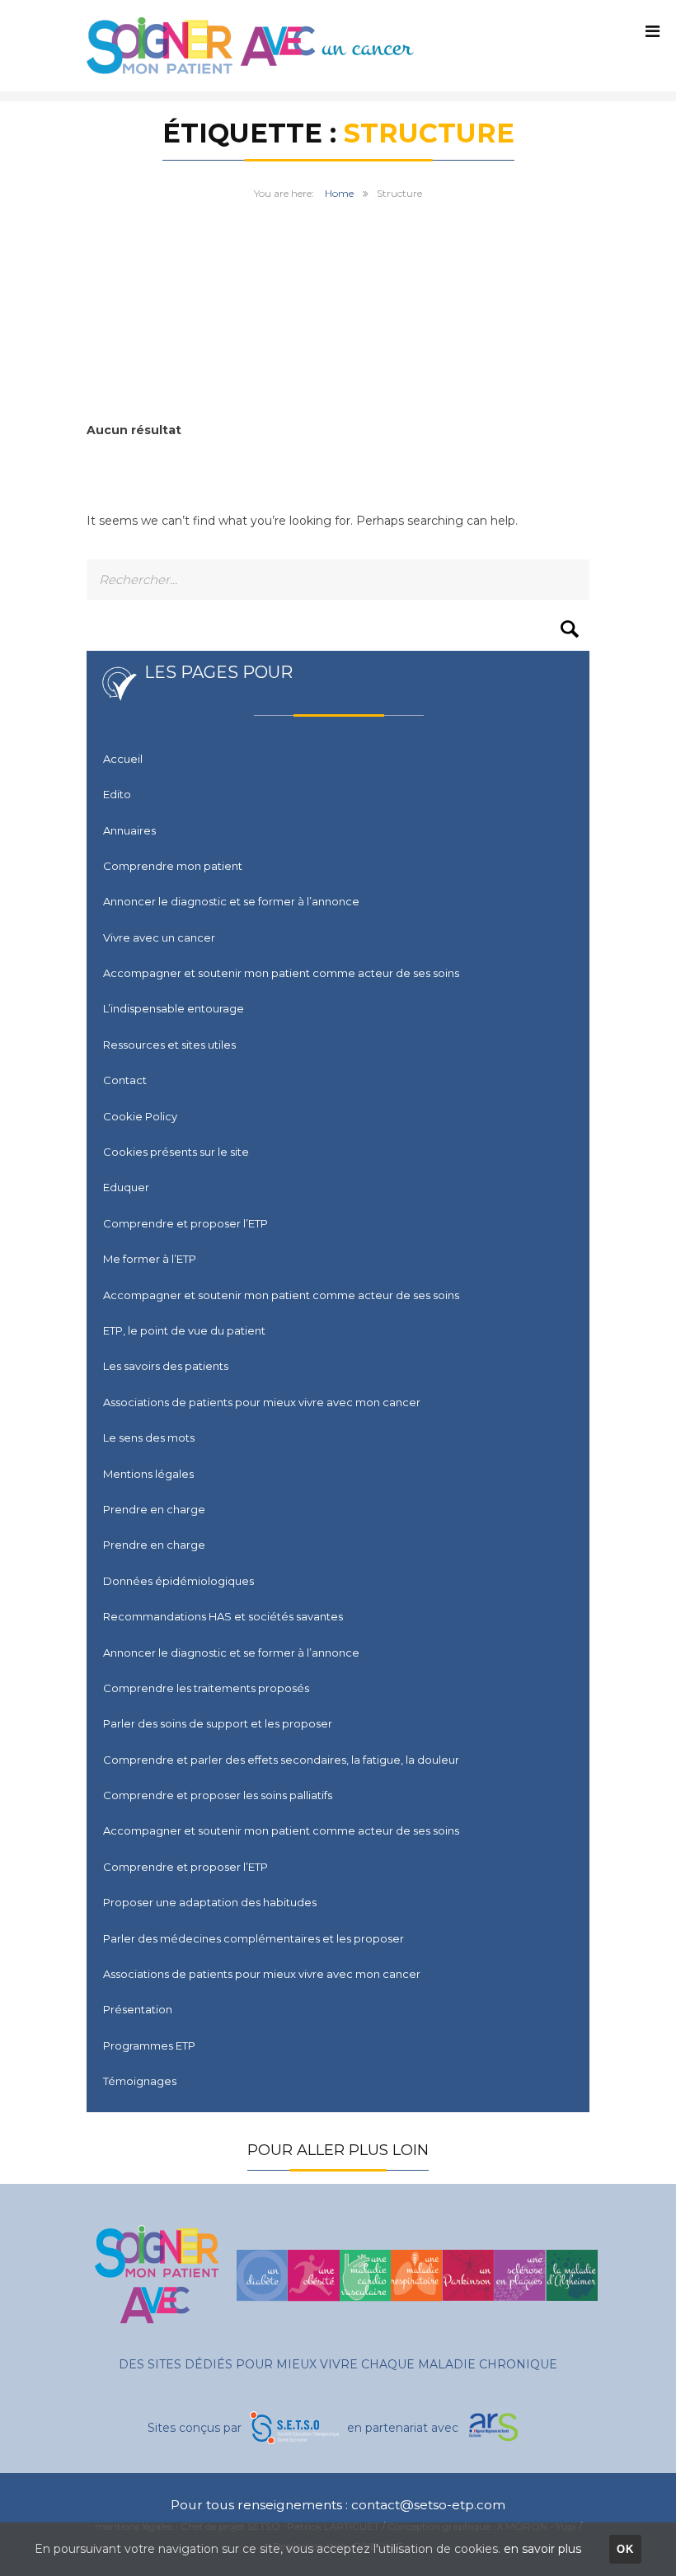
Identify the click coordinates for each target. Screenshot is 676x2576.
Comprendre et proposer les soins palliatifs (218, 1795)
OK (626, 2549)
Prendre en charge (154, 1509)
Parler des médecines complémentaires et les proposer (253, 1938)
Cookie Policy (140, 1116)
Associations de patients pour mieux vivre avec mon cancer (262, 1402)
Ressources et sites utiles (169, 1045)
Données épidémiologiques (178, 1581)
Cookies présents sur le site (176, 1152)
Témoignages (140, 2081)
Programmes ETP (149, 2045)
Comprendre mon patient (173, 866)
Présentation (138, 2009)
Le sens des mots (149, 1438)
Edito (117, 794)
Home (339, 193)
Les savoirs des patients (166, 1366)
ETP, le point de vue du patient (184, 1330)
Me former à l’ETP (150, 1259)
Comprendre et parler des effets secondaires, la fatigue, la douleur (281, 1760)
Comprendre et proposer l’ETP (185, 1223)
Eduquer (126, 1187)
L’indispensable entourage (174, 1008)
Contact (125, 1080)
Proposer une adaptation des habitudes (210, 1902)
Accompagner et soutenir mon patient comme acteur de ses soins (281, 973)
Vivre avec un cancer (159, 937)
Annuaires (129, 830)
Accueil (123, 759)
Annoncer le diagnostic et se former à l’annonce (231, 901)
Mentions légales (148, 1474)
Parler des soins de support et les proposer (218, 1723)
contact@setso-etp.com (428, 2505)
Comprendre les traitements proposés (206, 1688)
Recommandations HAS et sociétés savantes (223, 1616)
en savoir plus (542, 2549)
